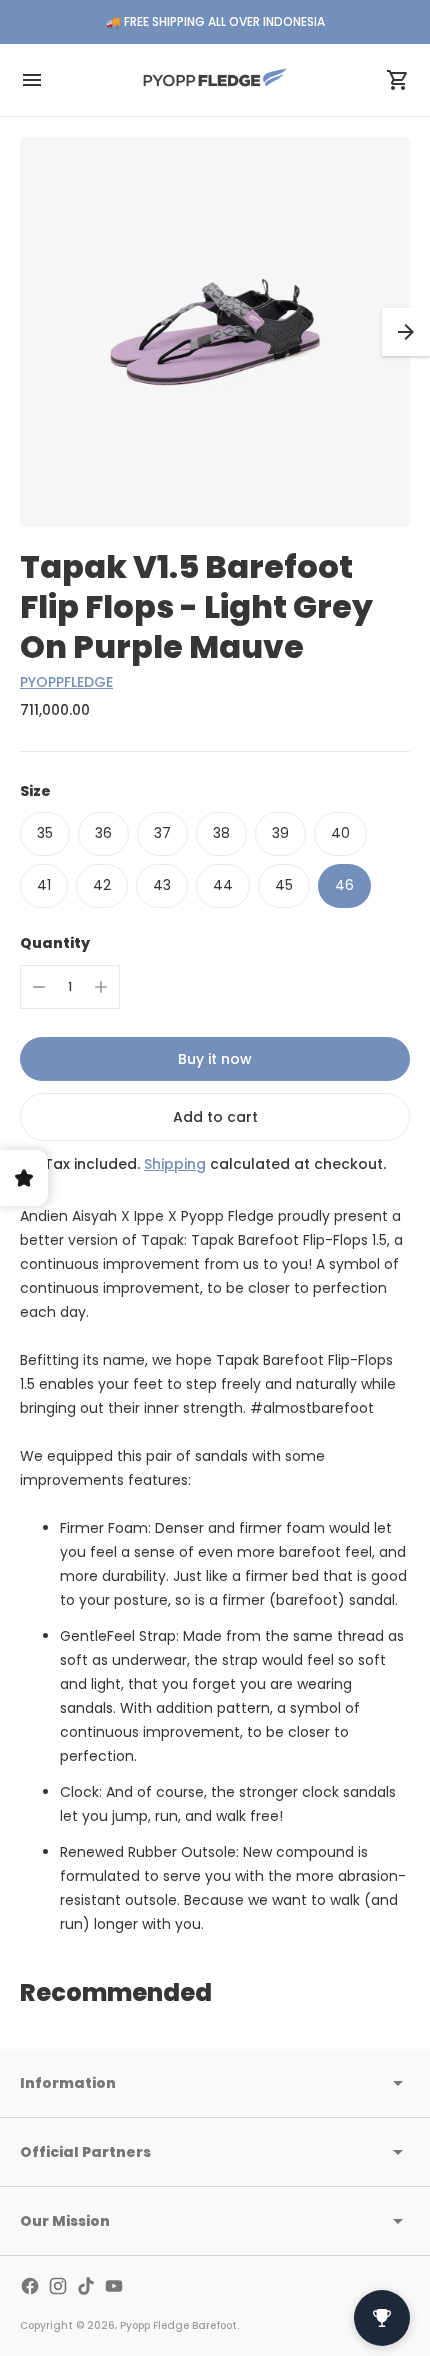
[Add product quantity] (101, 987)
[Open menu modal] (32, 80)
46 (344, 885)
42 (102, 885)
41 (44, 885)
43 (162, 885)
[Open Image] (215, 332)
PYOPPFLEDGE (66, 682)
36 (103, 833)
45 (284, 885)
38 (221, 833)
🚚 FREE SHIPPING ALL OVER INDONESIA (215, 21)
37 (162, 833)
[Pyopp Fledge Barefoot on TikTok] (86, 2286)
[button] (406, 332)
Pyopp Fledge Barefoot (178, 2325)
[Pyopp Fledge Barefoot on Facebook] (30, 2286)
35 (45, 833)
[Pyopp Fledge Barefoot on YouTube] (114, 2286)
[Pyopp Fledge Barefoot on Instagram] (58, 2286)
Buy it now (215, 1059)
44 (223, 885)
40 (340, 833)
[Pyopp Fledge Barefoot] (215, 80)
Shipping (175, 1164)
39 (280, 833)
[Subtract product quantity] (39, 987)
